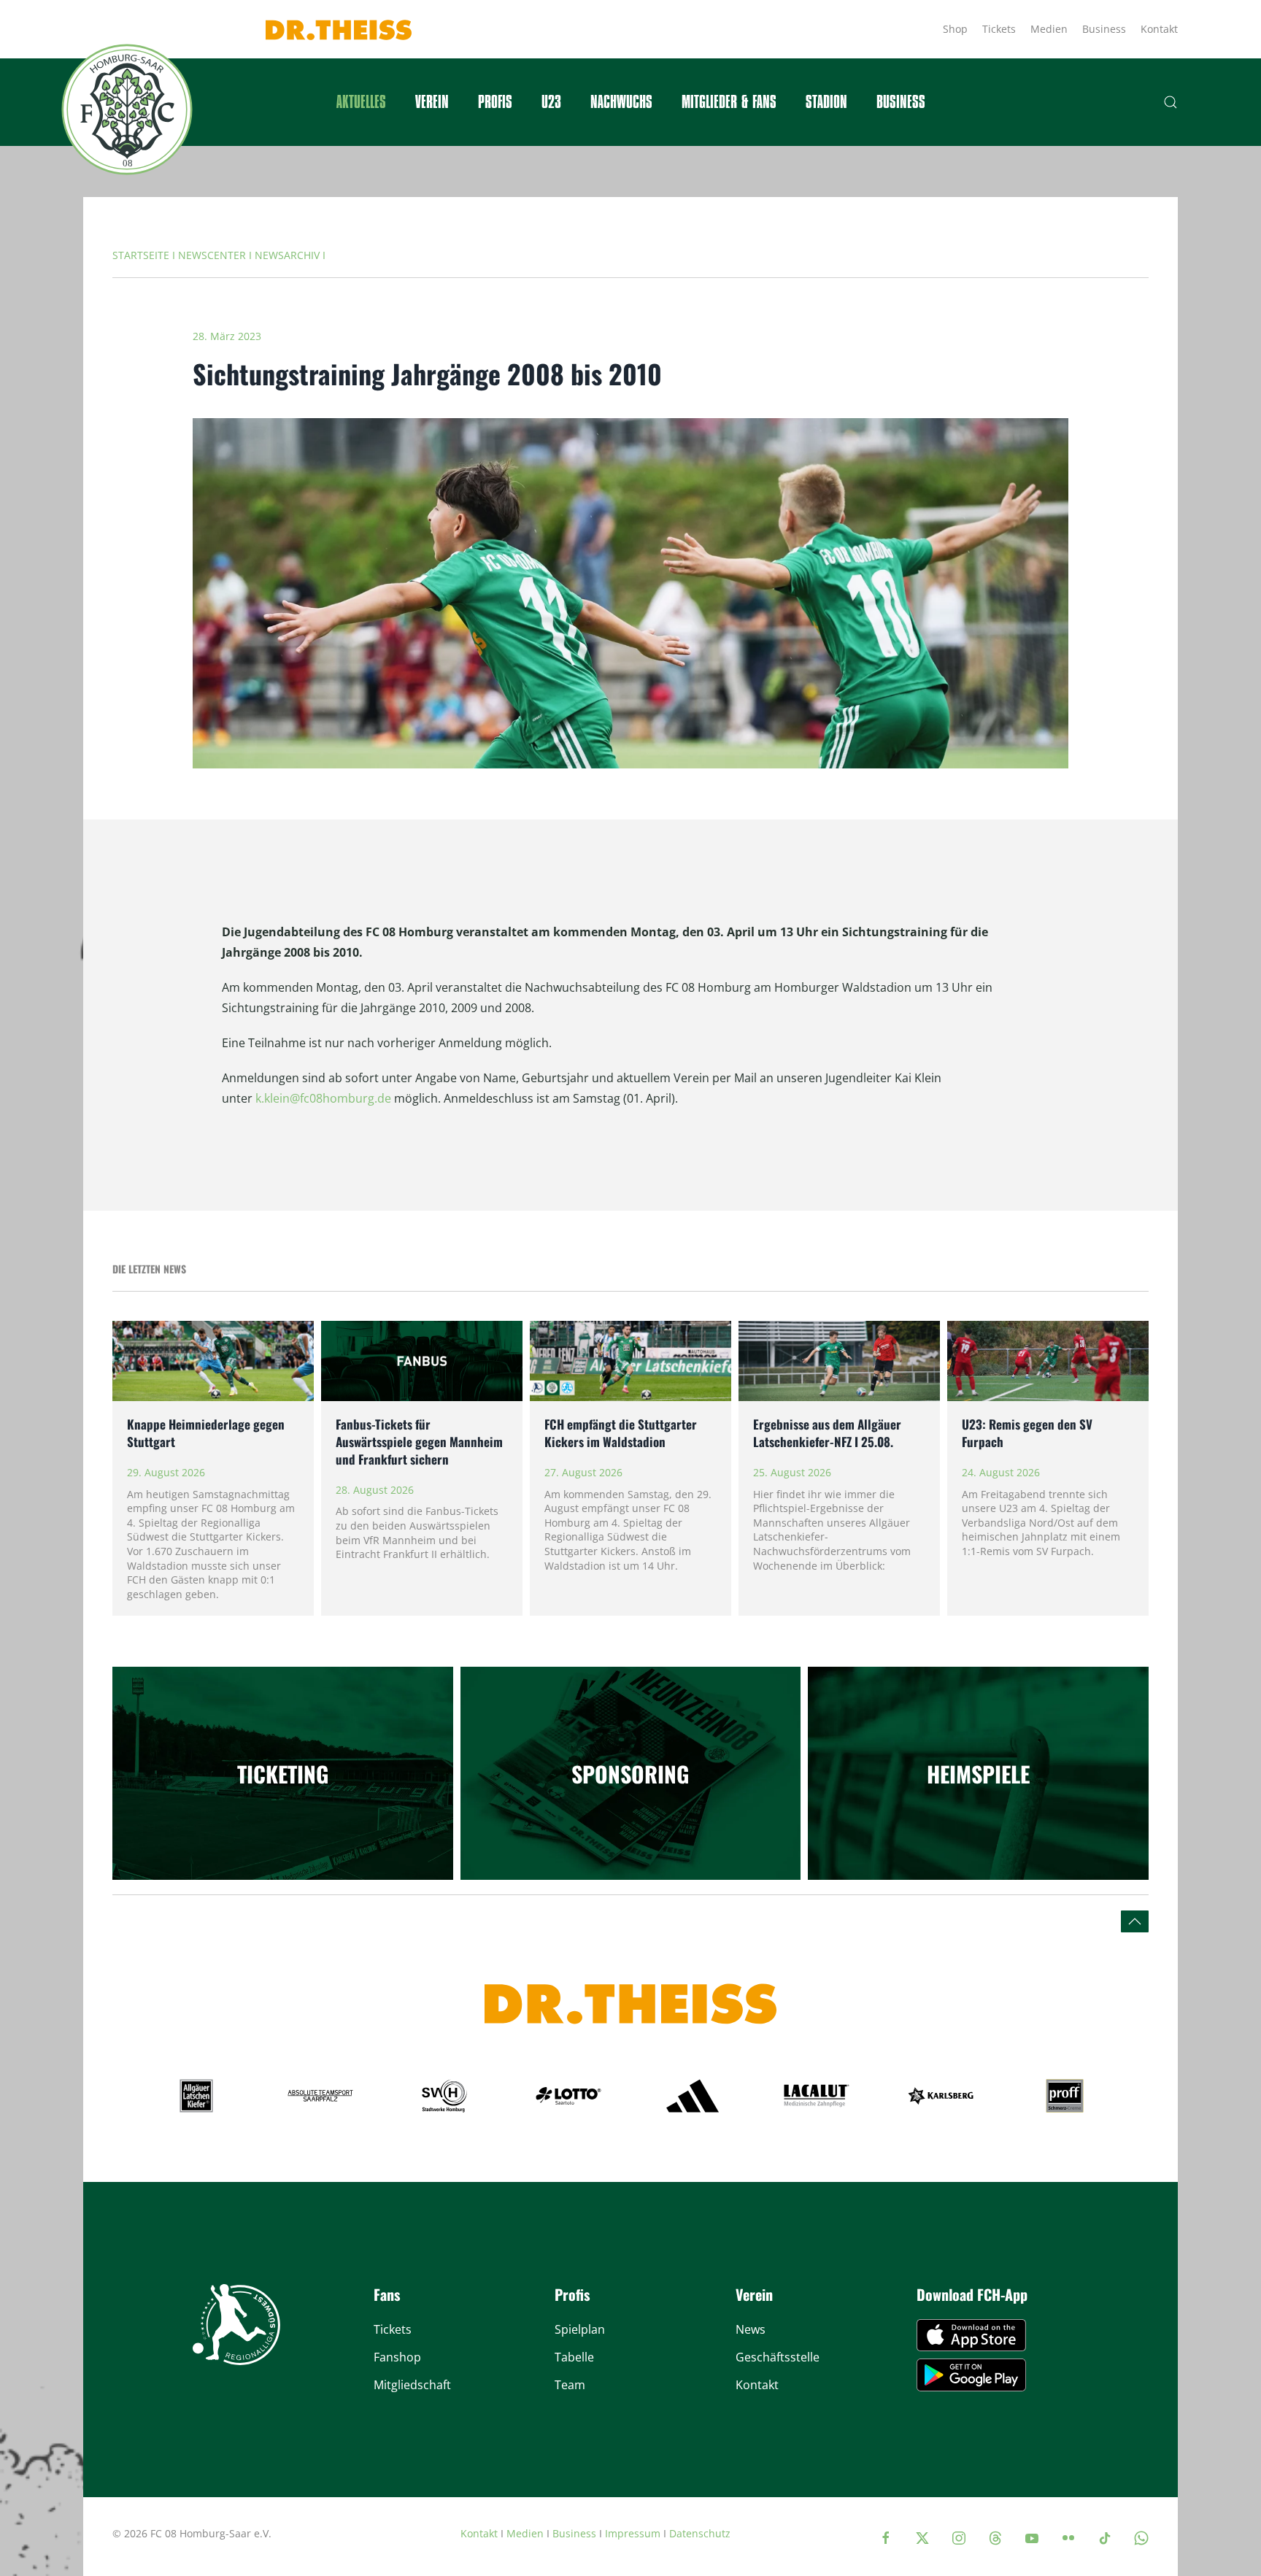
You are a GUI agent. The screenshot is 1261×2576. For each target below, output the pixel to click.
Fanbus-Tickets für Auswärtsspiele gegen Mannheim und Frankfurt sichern (419, 1442)
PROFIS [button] (495, 102)
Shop (955, 29)
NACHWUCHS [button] (621, 102)
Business (1104, 29)
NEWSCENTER (212, 255)
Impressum (633, 2533)
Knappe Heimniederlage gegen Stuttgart (206, 1433)
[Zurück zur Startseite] (127, 109)
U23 (551, 102)
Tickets (999, 29)
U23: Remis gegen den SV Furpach (1027, 1433)
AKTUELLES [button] (361, 102)
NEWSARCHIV (287, 255)
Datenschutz (700, 2533)
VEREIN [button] (432, 102)
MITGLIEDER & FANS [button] (729, 102)
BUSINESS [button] (901, 102)
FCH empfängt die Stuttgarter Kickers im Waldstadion (621, 1433)
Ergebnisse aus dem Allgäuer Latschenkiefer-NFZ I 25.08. (827, 1433)
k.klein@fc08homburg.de (323, 1098)
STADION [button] (826, 102)
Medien (1049, 29)
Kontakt (1159, 29)
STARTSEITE (141, 255)
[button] (1171, 102)
